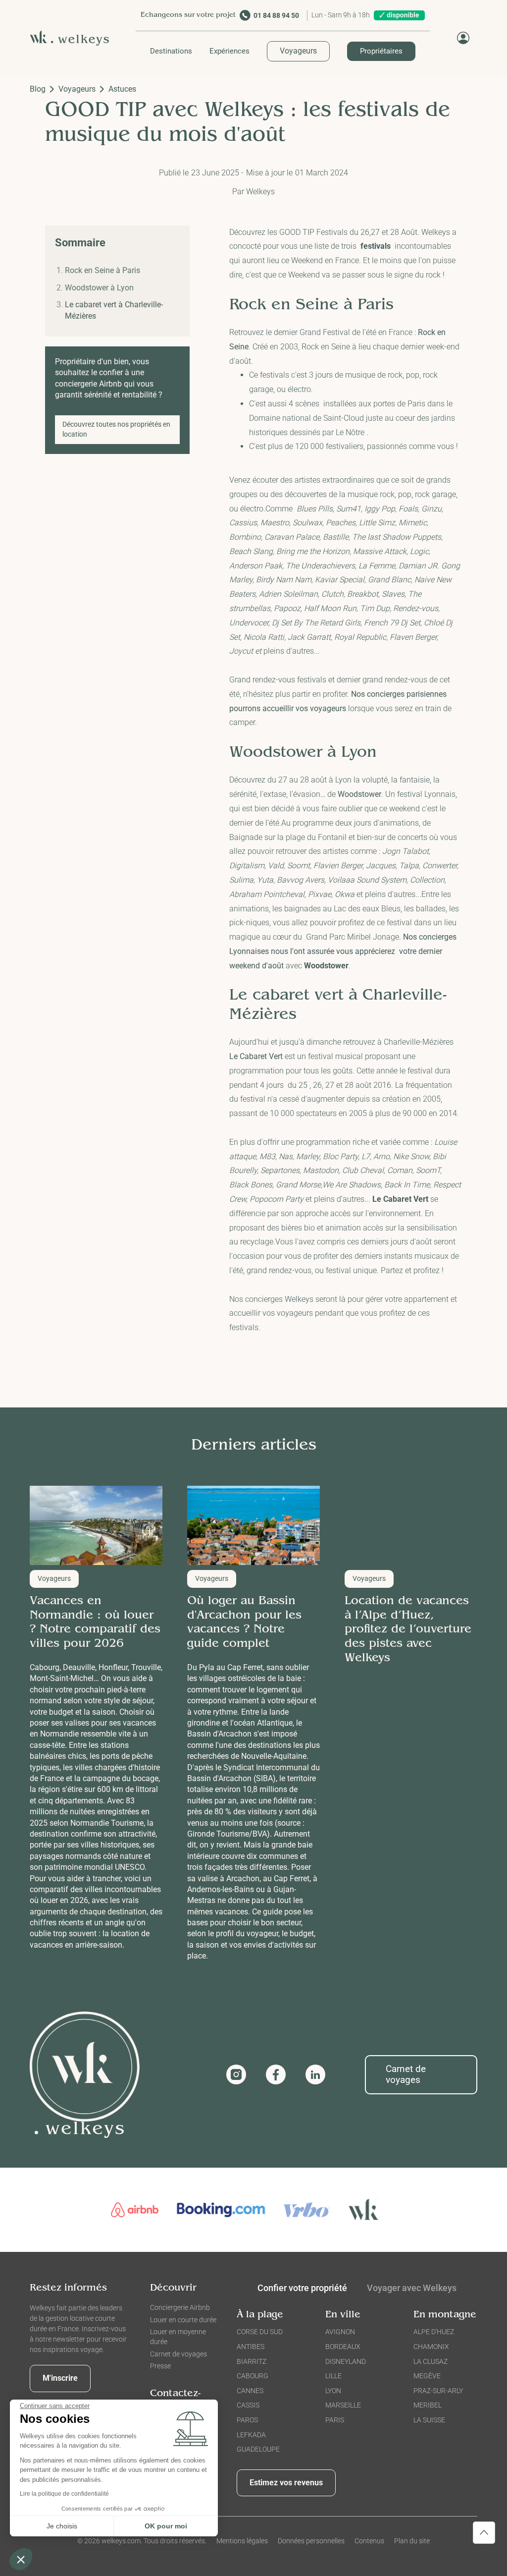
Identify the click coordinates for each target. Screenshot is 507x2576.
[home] (73, 38)
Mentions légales (242, 2541)
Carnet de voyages (406, 2074)
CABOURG (253, 2376)
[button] (171, 51)
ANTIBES (251, 2347)
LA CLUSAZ (431, 2361)
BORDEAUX (343, 2347)
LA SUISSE (429, 2420)
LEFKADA (251, 2435)
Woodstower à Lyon (99, 288)
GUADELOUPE (258, 2449)
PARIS (335, 2420)
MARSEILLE (343, 2405)
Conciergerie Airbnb (180, 2307)
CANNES (250, 2391)
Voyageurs (298, 51)
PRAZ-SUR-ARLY (438, 2391)
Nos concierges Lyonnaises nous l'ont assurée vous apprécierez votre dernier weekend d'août (343, 951)
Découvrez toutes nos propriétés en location (116, 429)
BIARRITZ (252, 2361)
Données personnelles (311, 2541)
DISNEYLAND (346, 2361)
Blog (38, 89)
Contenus (369, 2541)
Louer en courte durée (183, 2320)
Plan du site (412, 2541)
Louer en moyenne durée (178, 2337)
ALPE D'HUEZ (434, 2332)
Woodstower (359, 794)
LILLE (333, 2376)
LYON (333, 2391)
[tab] (412, 2290)
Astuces (122, 89)
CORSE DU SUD (260, 2332)
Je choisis (62, 2526)
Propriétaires (381, 51)
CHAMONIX (431, 2347)
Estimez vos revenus (286, 2483)
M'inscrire (60, 2378)
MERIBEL (428, 2405)
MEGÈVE (427, 2376)
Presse (160, 2366)
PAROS (247, 2420)
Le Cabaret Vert (256, 1056)
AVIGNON (340, 2332)
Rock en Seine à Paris (102, 270)
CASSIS (248, 2405)
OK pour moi (166, 2526)
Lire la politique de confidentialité (64, 2494)
